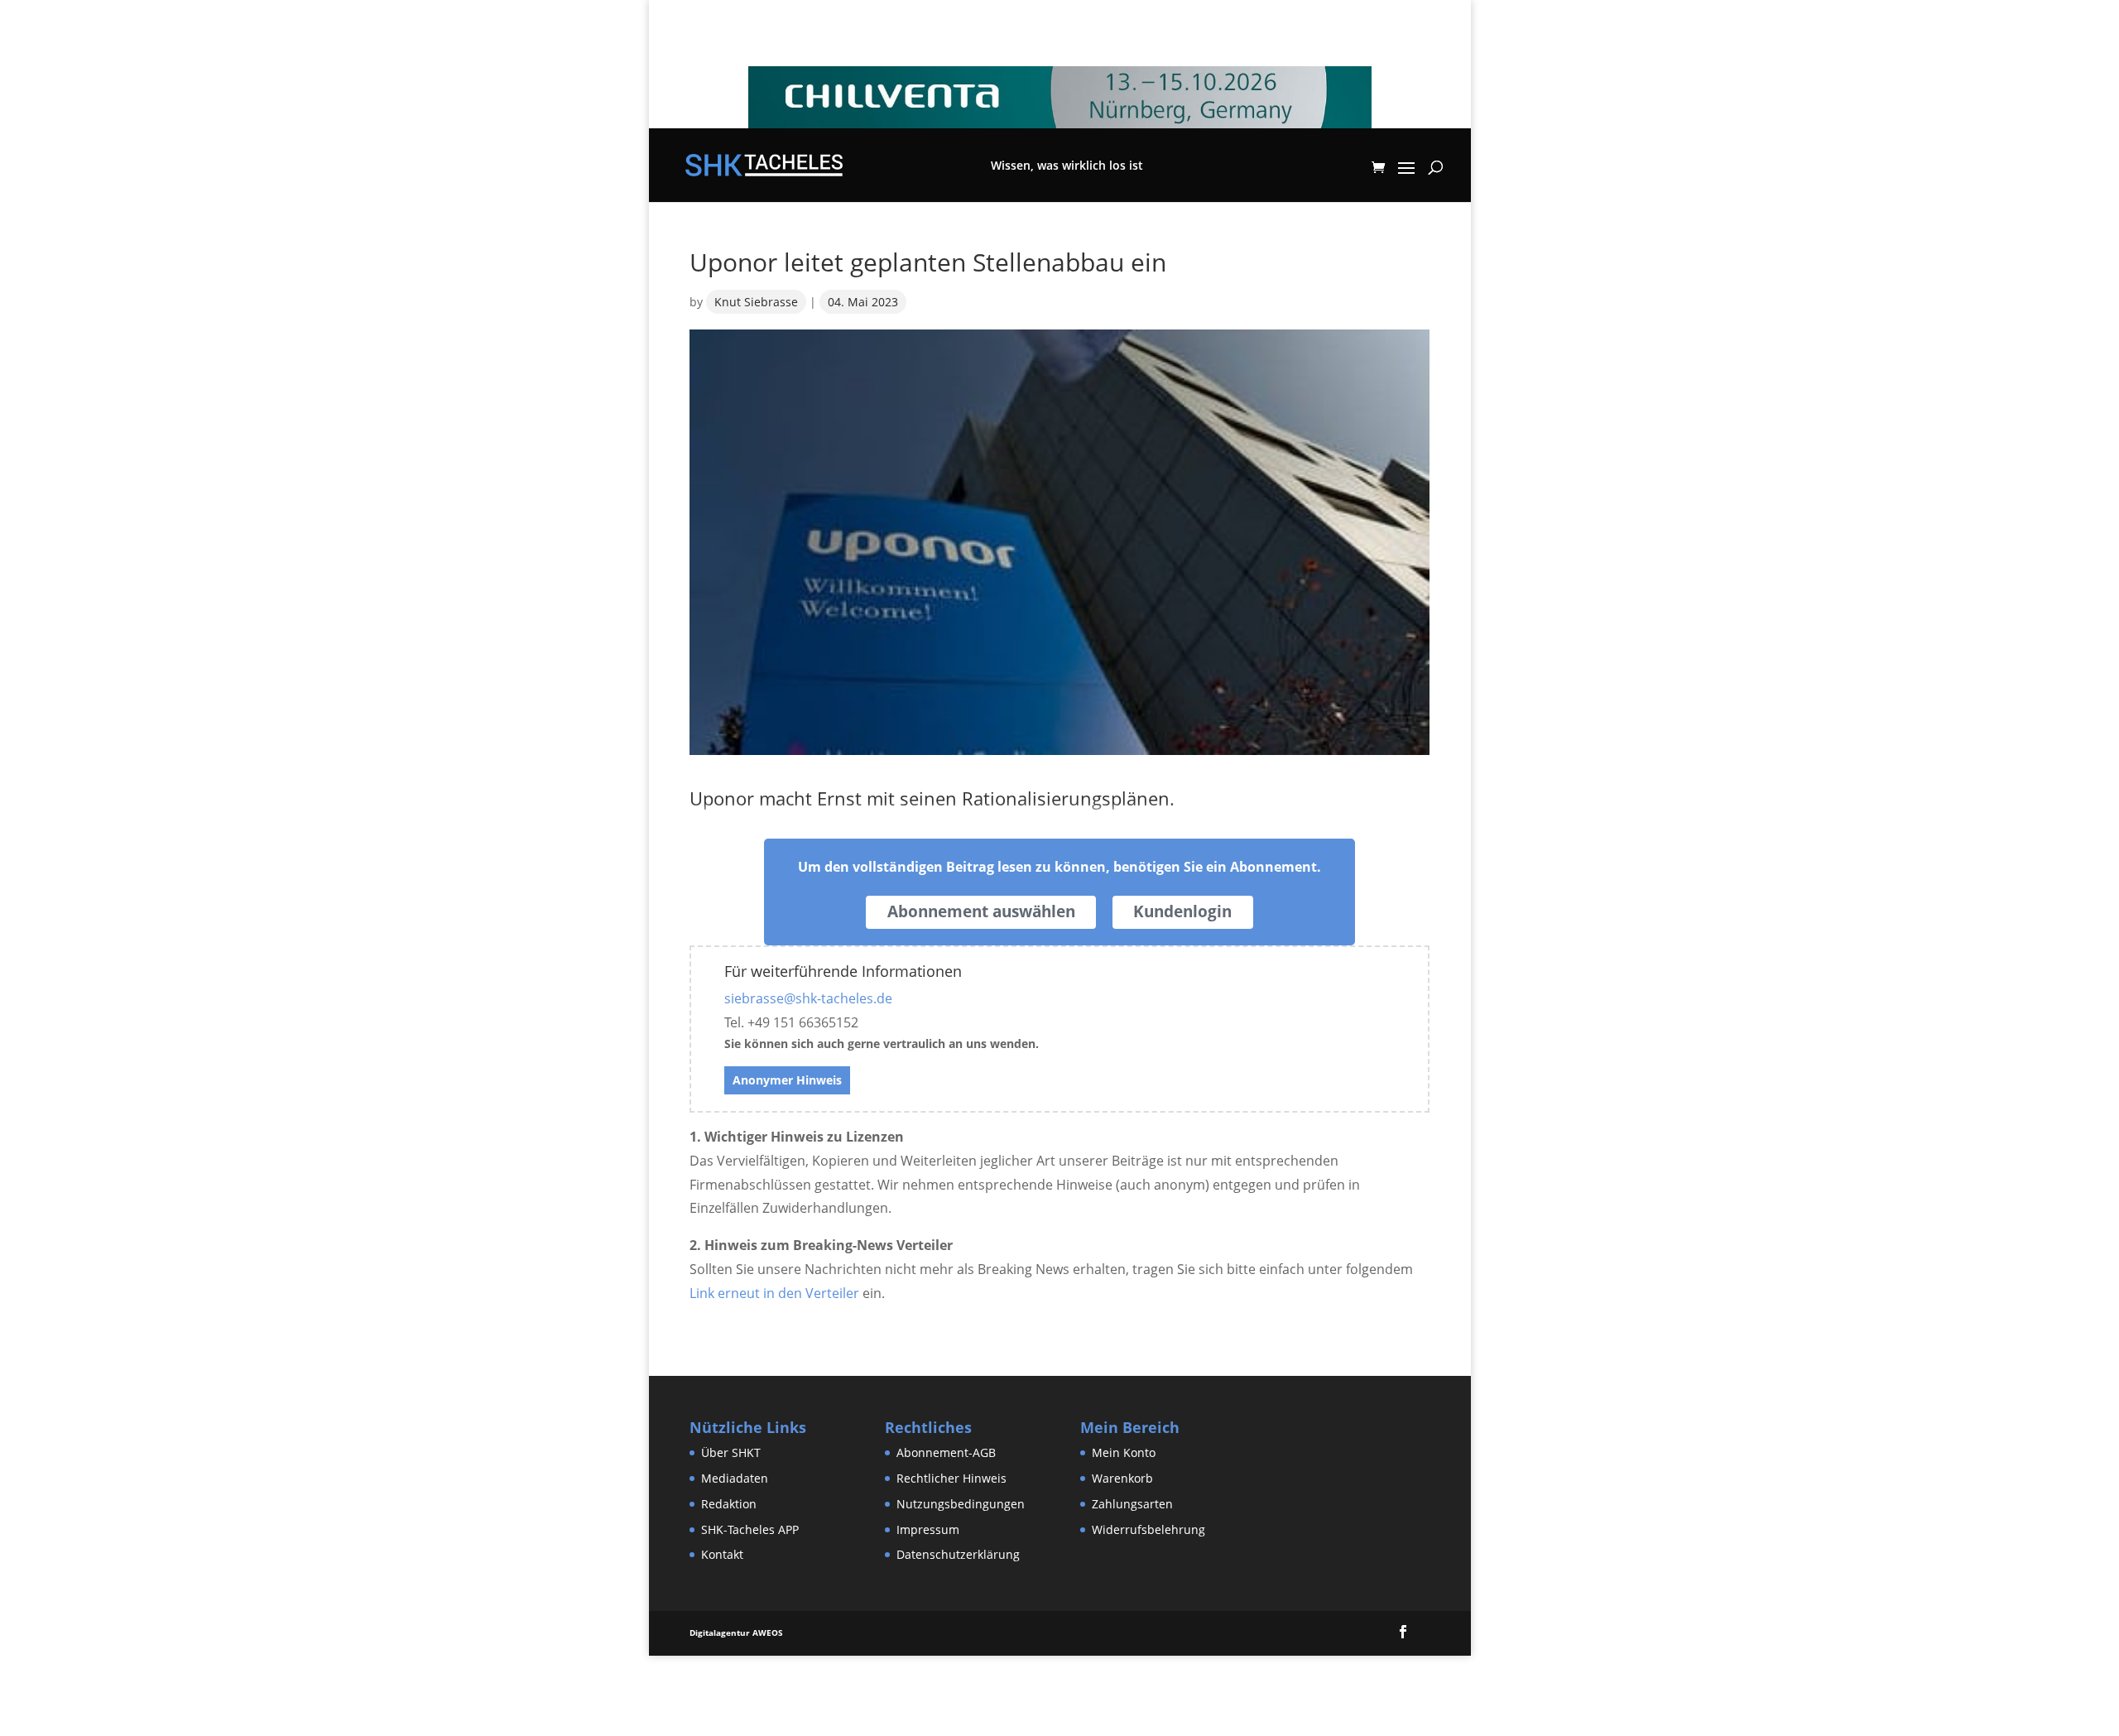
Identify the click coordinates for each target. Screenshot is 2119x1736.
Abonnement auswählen (981, 911)
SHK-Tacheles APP (750, 1529)
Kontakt (722, 1554)
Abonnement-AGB (946, 1452)
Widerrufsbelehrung (1148, 1529)
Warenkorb (1122, 1478)
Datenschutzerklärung (958, 1554)
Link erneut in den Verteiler (774, 1293)
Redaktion (729, 1504)
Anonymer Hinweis (787, 1080)
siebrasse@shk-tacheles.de (808, 998)
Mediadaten (735, 1478)
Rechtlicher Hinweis (951, 1478)
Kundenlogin (1182, 911)
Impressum (928, 1529)
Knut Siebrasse (756, 302)
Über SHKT (731, 1452)
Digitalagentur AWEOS (736, 1633)
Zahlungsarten (1132, 1504)
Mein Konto (1124, 1452)
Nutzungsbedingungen (961, 1504)
